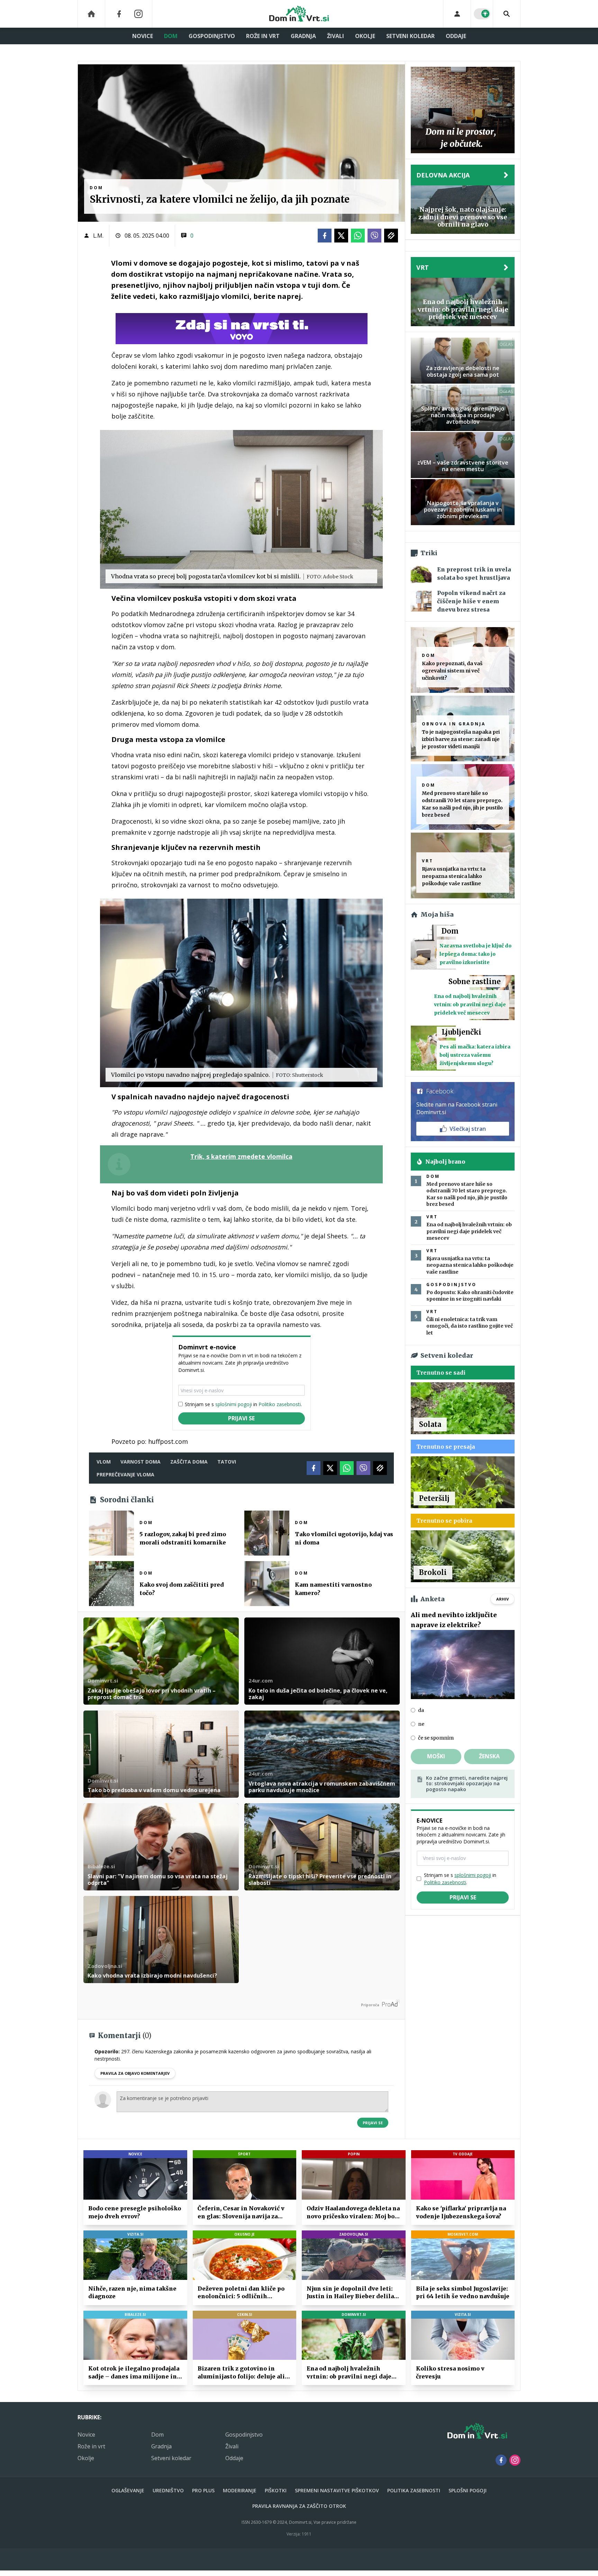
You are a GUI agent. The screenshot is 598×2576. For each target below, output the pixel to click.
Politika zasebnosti (414, 2490)
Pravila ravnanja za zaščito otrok (299, 2506)
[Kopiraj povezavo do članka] (391, 236)
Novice (143, 36)
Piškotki (276, 2490)
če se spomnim (436, 1738)
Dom (171, 36)
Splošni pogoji (468, 2490)
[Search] (507, 14)
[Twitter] (341, 236)
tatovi (227, 1462)
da (421, 1710)
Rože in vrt (263, 36)
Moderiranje (240, 2490)
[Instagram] (138, 14)
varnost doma (141, 1462)
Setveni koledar (410, 36)
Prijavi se (241, 1418)
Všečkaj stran (468, 1129)
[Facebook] (119, 14)
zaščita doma (189, 1462)
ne (421, 1724)
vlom (104, 1462)
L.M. (98, 236)
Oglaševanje (128, 2490)
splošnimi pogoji (234, 1404)
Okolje (365, 36)
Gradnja (303, 36)
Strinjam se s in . (243, 1404)
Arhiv (502, 1599)
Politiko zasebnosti (280, 1404)
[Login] (457, 14)
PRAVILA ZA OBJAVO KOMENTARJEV (135, 2073)
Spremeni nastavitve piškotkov (337, 2490)
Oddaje (456, 36)
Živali (336, 36)
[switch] (482, 14)
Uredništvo (168, 2490)
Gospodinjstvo (212, 36)
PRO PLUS (203, 2490)
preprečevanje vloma (125, 1474)
